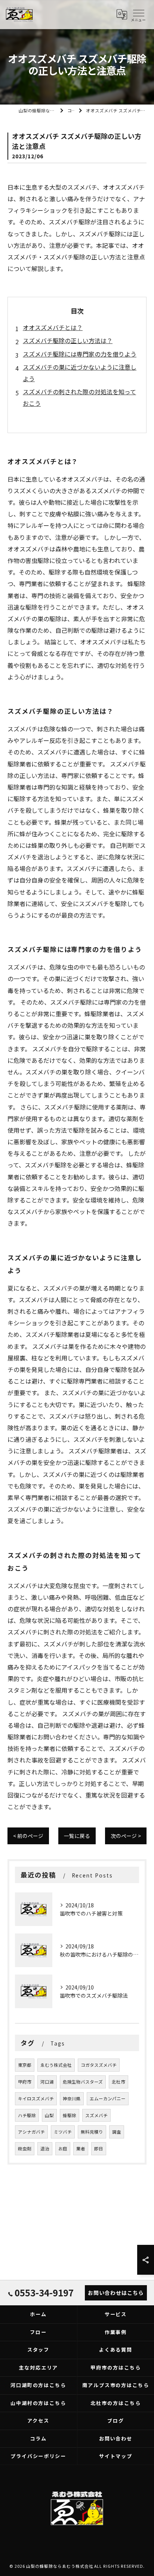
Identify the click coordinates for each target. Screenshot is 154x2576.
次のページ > (126, 1836)
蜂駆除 (70, 2115)
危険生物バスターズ (83, 2082)
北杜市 (118, 2082)
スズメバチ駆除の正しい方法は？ (68, 340)
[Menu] (138, 15)
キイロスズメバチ (36, 2099)
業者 (81, 2149)
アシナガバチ (31, 2132)
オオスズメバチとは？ (53, 327)
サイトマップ (116, 2456)
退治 (45, 2149)
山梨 (49, 2115)
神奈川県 (72, 2099)
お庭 (63, 2149)
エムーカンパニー (108, 2099)
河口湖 (47, 2082)
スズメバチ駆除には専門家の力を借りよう (80, 354)
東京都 (25, 2065)
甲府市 (25, 2082)
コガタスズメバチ (99, 2065)
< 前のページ (28, 1836)
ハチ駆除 (27, 2115)
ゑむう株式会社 (56, 2065)
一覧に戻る (77, 1836)
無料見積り (92, 2132)
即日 (99, 2149)
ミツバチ (63, 2132)
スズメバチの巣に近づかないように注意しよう (80, 373)
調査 (117, 2132)
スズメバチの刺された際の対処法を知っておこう (79, 397)
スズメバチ (96, 2115)
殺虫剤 (25, 2149)
